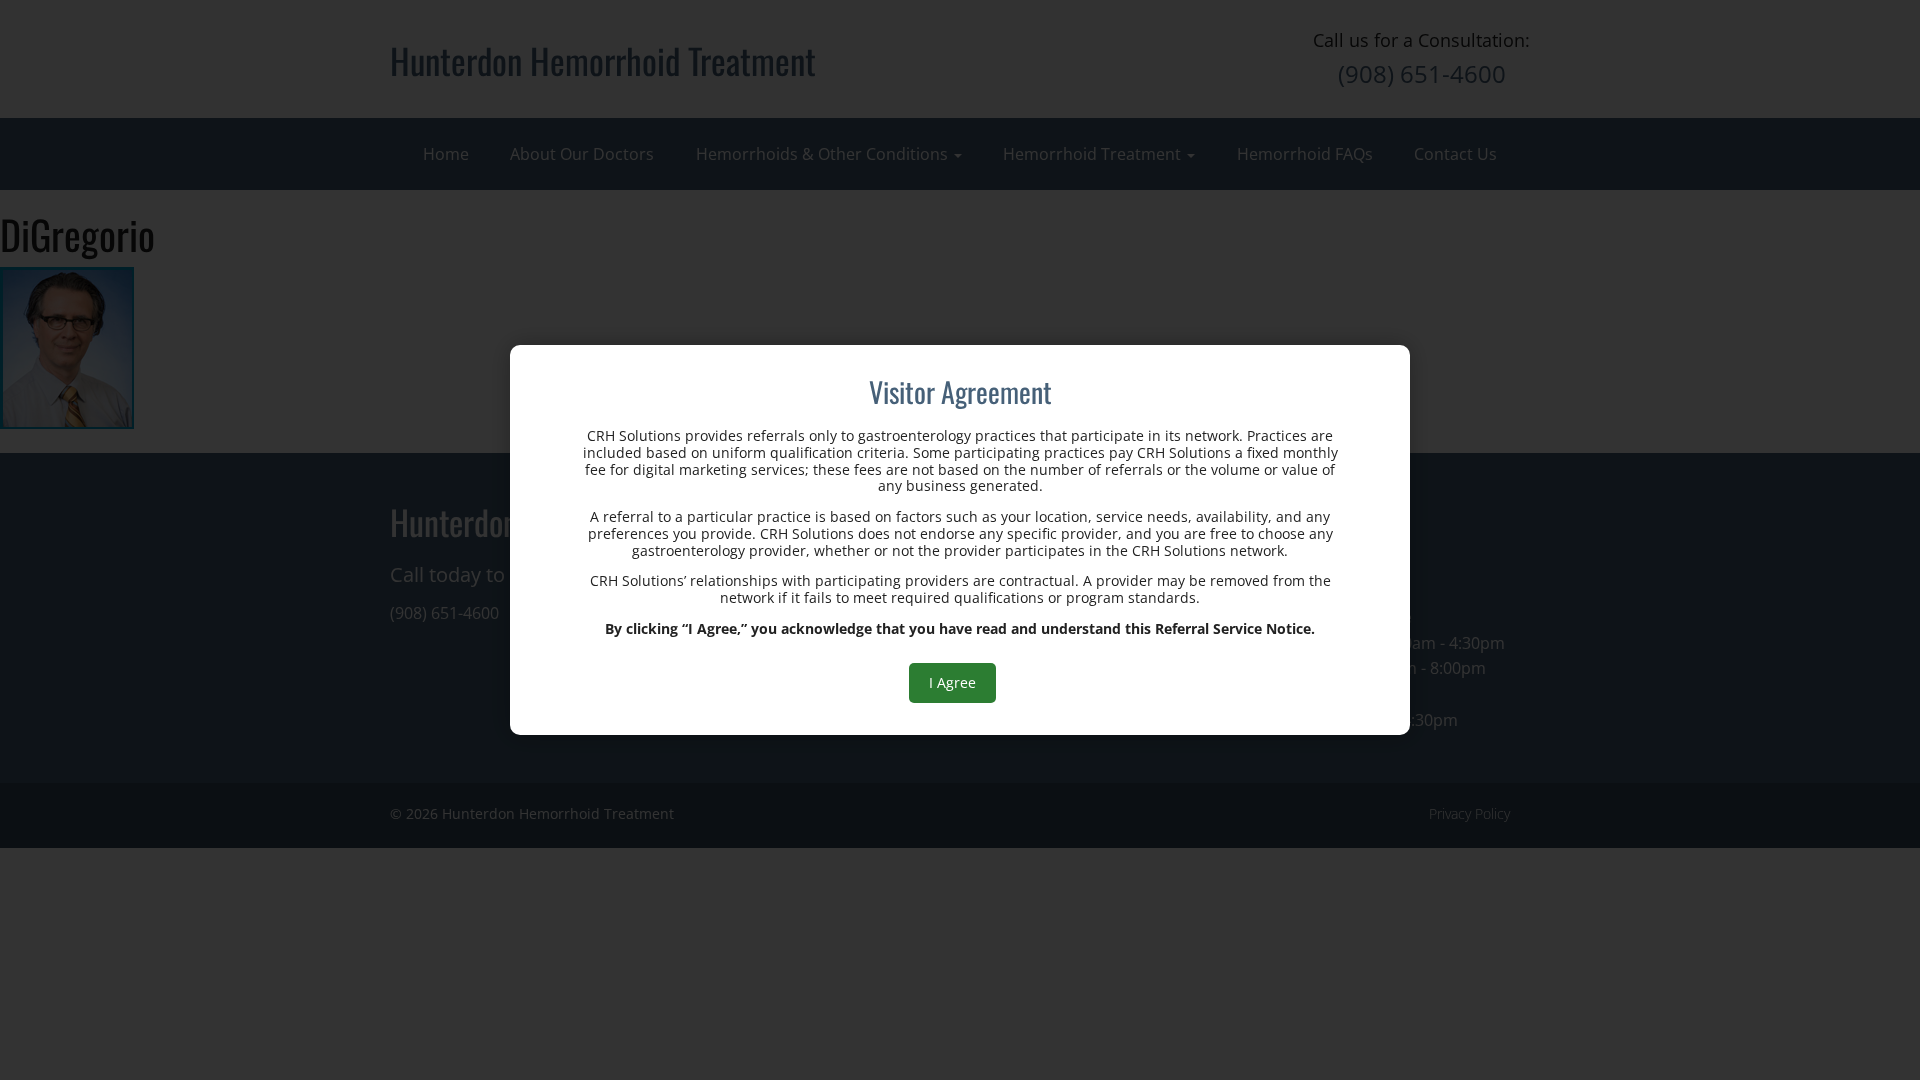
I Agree (952, 682)
